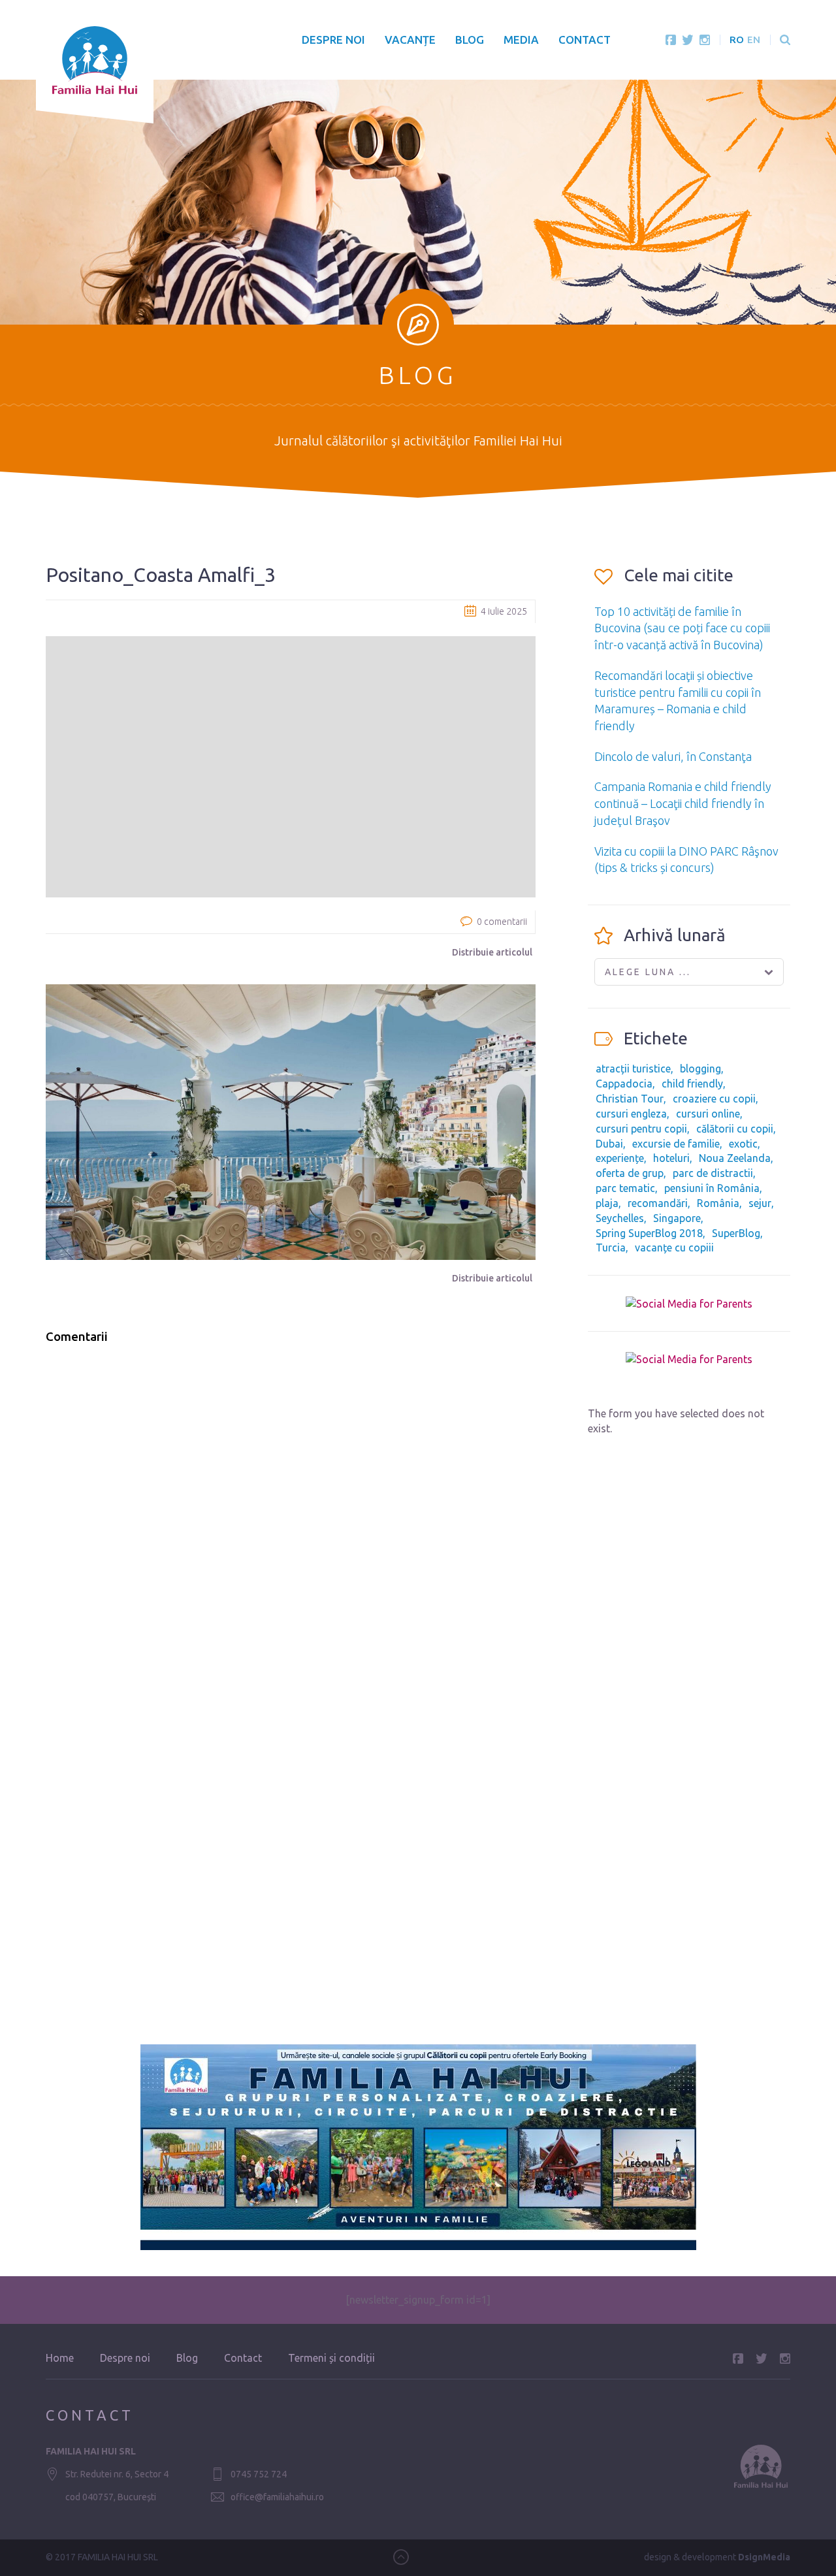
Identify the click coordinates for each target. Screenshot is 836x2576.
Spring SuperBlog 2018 (649, 1233)
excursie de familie (676, 1144)
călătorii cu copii (735, 1129)
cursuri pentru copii (641, 1129)
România (718, 1203)
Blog (470, 40)
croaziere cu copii (714, 1099)
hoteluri (671, 1158)
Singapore (677, 1218)
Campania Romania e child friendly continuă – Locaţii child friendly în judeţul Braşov (683, 803)
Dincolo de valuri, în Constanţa (673, 756)
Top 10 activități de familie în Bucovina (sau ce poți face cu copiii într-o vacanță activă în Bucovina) (682, 628)
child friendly (692, 1084)
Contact (585, 40)
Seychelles (620, 1218)
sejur (760, 1203)
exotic (743, 1144)
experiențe (620, 1158)
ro (737, 40)
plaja (607, 1203)
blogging (700, 1069)
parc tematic (625, 1188)
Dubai (609, 1144)
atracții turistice (633, 1069)
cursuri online (708, 1114)
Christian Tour (630, 1099)
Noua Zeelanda (735, 1158)
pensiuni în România (712, 1188)
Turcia (611, 1248)
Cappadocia (624, 1084)
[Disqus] (291, 1521)
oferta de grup (630, 1173)
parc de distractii (713, 1173)
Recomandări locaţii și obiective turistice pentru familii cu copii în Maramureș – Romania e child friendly (678, 700)
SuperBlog (736, 1233)
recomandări (658, 1203)
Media (521, 40)
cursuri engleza (631, 1114)
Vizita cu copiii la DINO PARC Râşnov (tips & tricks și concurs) (686, 860)
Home (60, 2358)
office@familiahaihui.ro (277, 2497)
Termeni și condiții (331, 2358)
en (754, 40)
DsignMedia (764, 2557)
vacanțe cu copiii (674, 1248)
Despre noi (333, 40)
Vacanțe (410, 40)
